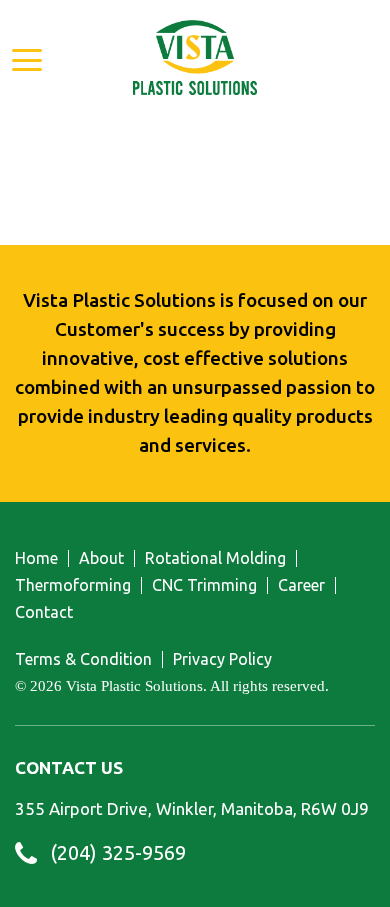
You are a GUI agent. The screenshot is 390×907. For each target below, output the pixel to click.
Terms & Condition (83, 659)
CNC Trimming (204, 585)
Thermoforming (73, 585)
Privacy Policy (222, 659)
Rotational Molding (215, 558)
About (101, 558)
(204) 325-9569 (118, 853)
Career (301, 585)
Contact (44, 612)
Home (36, 558)
